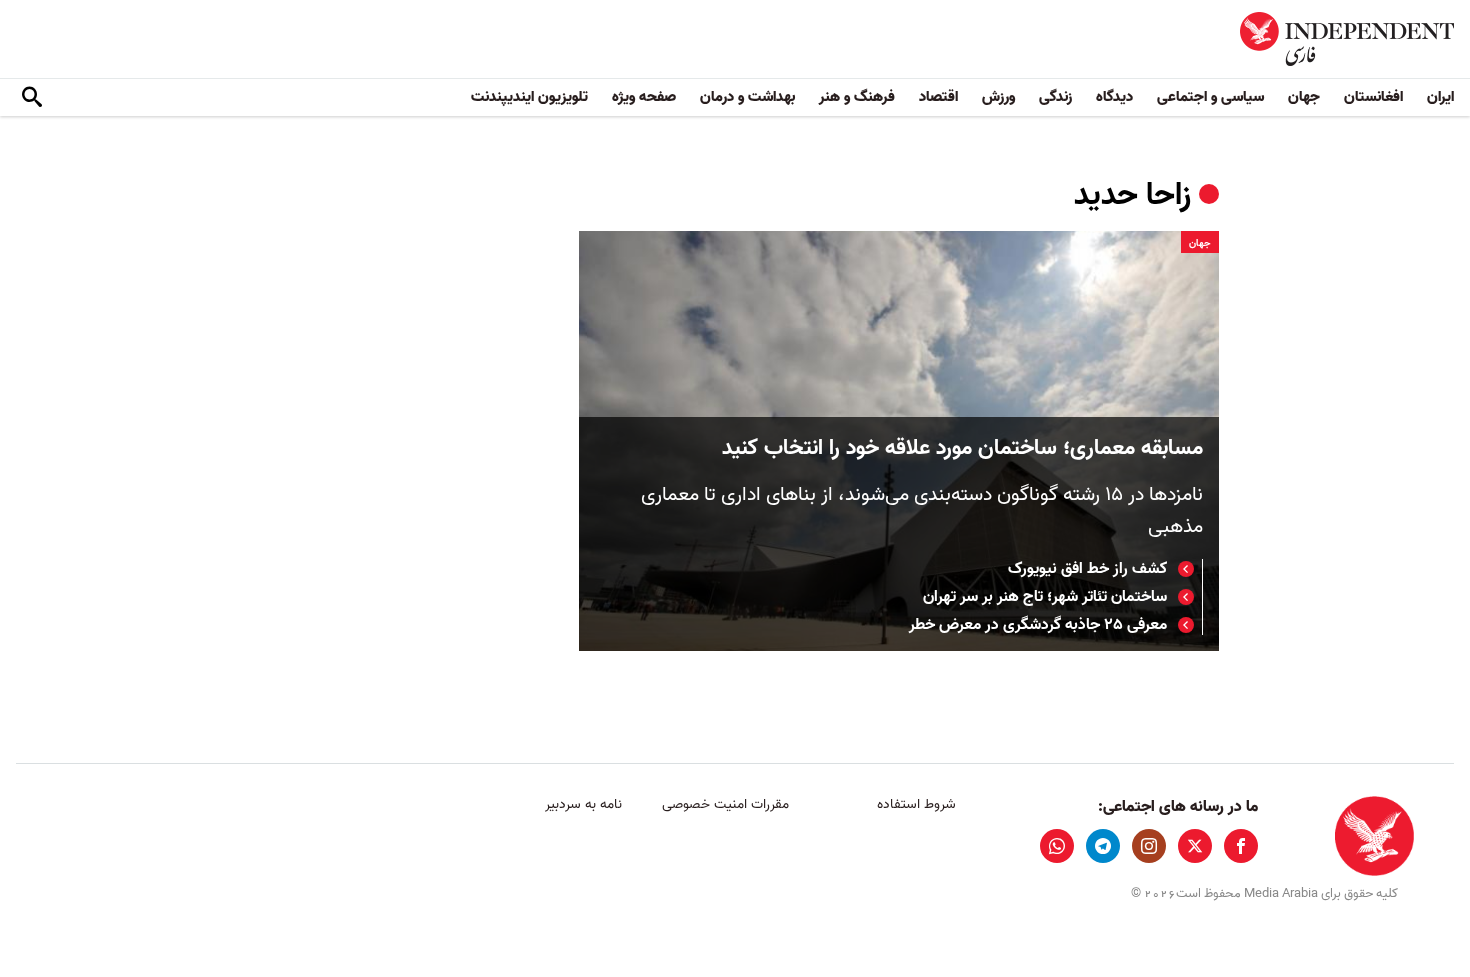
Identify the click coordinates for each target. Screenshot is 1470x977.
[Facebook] (1241, 846)
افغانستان (1373, 97)
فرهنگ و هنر (857, 97)
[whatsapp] (1057, 846)
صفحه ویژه (644, 97)
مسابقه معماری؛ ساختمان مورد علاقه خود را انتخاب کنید (962, 448)
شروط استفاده (916, 804)
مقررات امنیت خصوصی (725, 804)
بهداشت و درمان (747, 97)
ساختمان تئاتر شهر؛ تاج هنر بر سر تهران (1045, 597)
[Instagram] (1149, 846)
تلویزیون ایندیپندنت (529, 97)
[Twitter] (1195, 846)
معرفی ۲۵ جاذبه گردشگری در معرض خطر (1038, 625)
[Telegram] (1103, 846)
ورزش (998, 97)
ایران (1440, 97)
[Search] (32, 98)
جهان (1304, 97)
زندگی (1055, 97)
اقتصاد (938, 97)
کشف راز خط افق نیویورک (1087, 569)
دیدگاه (1114, 97)
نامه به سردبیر (583, 804)
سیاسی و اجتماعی (1210, 97)
